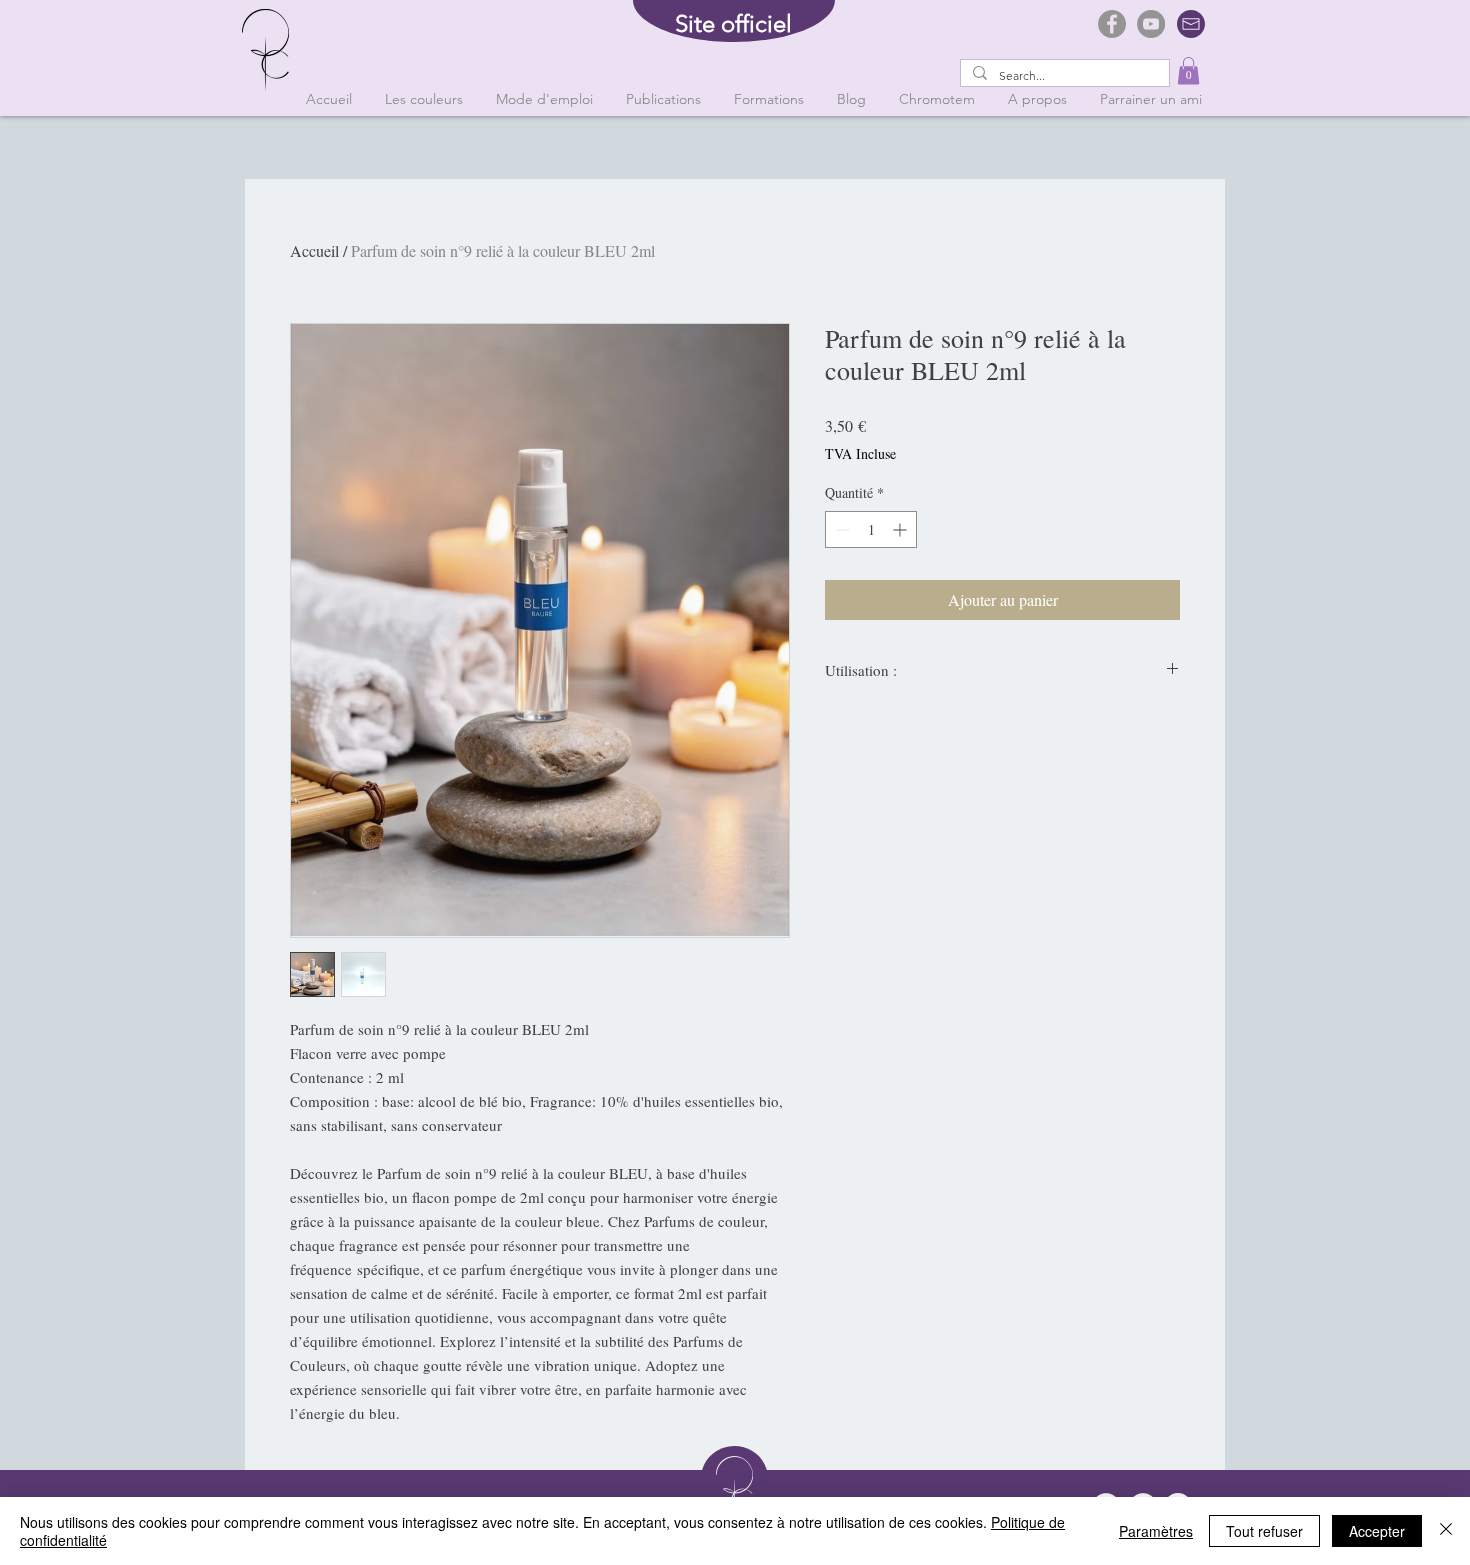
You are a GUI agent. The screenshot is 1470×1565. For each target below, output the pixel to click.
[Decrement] (840, 529)
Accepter (1377, 1531)
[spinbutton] (871, 529)
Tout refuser (1264, 1531)
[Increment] (901, 529)
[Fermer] (1446, 1531)
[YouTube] (1151, 24)
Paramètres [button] (1156, 1531)
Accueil (314, 250)
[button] (1188, 70)
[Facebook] (1112, 24)
